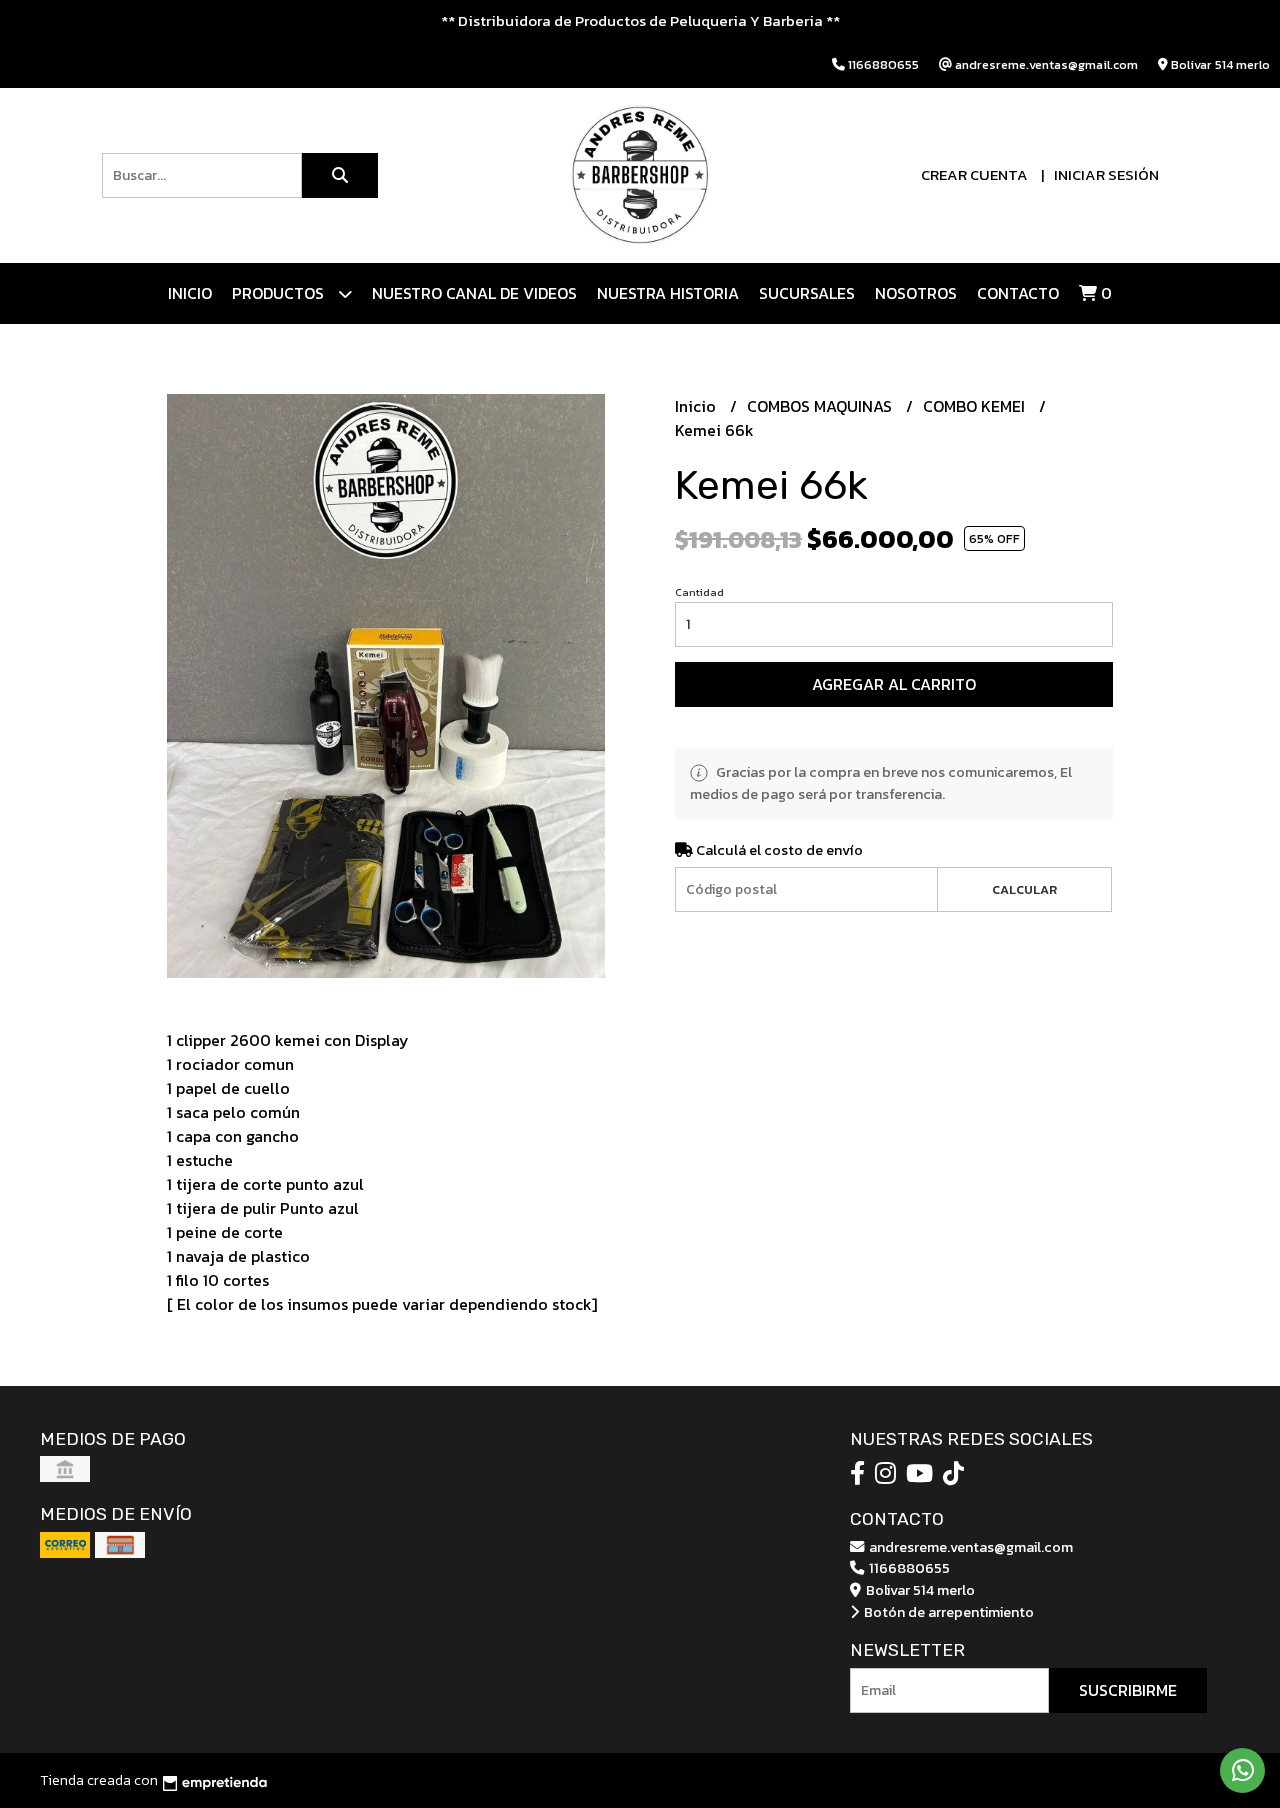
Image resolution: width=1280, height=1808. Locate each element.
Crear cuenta (974, 174)
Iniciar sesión (1106, 174)
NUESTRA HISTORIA (668, 293)
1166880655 (908, 1568)
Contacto (1018, 293)
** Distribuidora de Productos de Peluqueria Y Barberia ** (640, 20)
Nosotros (916, 293)
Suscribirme (1128, 1690)
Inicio (190, 293)
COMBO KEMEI (976, 406)
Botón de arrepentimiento (947, 1612)
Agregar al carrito (894, 684)
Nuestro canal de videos (474, 293)
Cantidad (699, 592)
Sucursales (807, 293)
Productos (280, 293)
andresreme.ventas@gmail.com (969, 1547)
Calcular (1024, 889)
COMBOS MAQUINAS (821, 406)
